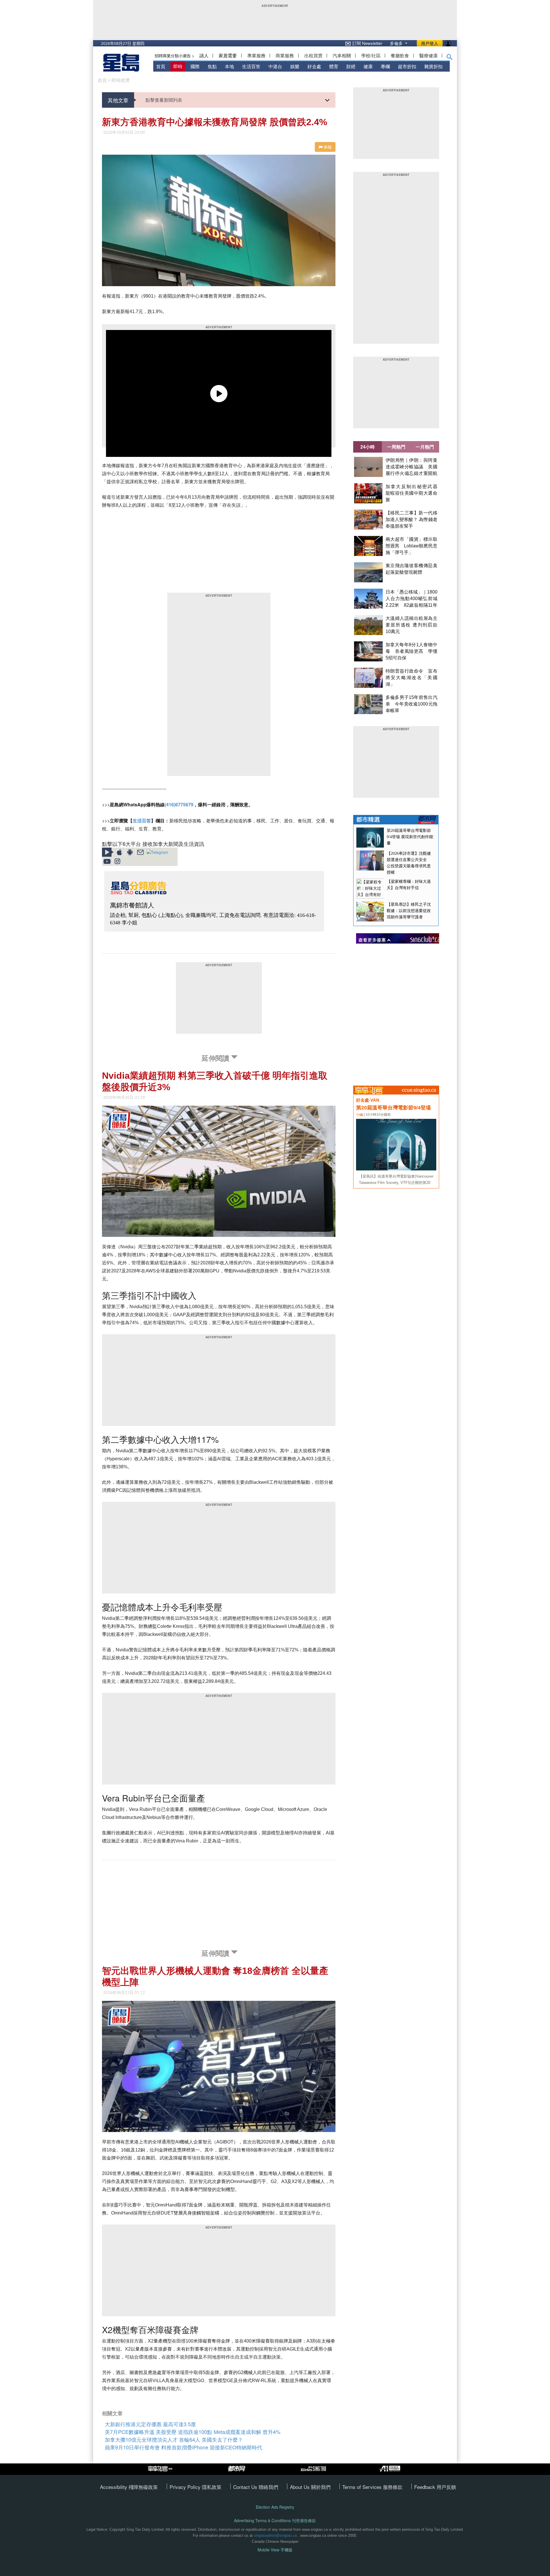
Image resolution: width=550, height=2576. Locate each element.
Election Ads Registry (275, 2507)
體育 (334, 66)
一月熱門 (425, 447)
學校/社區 (371, 55)
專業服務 (256, 55)
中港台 (275, 66)
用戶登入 (430, 43)
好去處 (314, 66)
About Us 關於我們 (310, 2487)
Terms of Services (363, 2487)
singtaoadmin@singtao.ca (275, 2535)
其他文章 (118, 100)
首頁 (161, 66)
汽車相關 (342, 55)
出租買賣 (313, 55)
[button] (450, 58)
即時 (178, 66)
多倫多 (397, 43)
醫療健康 (429, 55)
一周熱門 (396, 447)
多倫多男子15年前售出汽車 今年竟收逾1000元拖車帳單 (411, 704)
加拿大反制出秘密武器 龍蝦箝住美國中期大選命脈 (414, 493)
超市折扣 (407, 66)
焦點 (212, 66)
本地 (229, 66)
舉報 (327, 147)
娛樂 (295, 66)
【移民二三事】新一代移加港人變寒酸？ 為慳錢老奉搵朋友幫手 (411, 519)
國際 (195, 66)
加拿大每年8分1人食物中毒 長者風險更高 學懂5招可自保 (411, 651)
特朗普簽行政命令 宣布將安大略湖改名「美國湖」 (411, 678)
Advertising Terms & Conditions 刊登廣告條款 (275, 2521)
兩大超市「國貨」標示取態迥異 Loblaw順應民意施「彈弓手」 (411, 546)
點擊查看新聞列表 (164, 100)
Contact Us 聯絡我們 (256, 2487)
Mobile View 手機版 (275, 2550)
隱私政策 (212, 2487)
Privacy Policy (186, 2487)
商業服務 (285, 55)
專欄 (385, 66)
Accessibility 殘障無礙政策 (129, 2487)
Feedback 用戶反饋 (435, 2487)
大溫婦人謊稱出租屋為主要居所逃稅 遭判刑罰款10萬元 (411, 625)
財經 (351, 66)
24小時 (368, 447)
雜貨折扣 (433, 66)
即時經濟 (121, 80)
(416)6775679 (179, 804)
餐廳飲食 (400, 55)
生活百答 (251, 66)
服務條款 (393, 2487)
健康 (368, 66)
